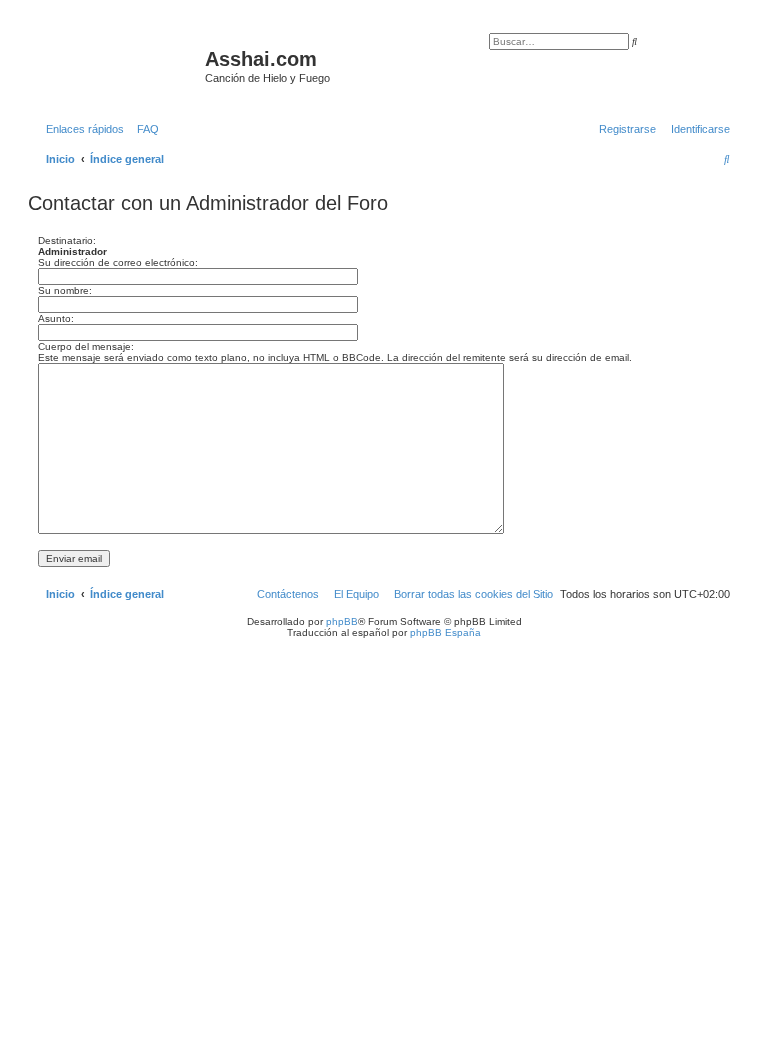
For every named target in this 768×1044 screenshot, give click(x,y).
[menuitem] (144, 129)
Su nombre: (65, 290)
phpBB (342, 621)
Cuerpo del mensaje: (86, 346)
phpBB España (445, 632)
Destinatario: (67, 240)
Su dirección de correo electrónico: (118, 262)
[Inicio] (119, 65)
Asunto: (56, 318)
